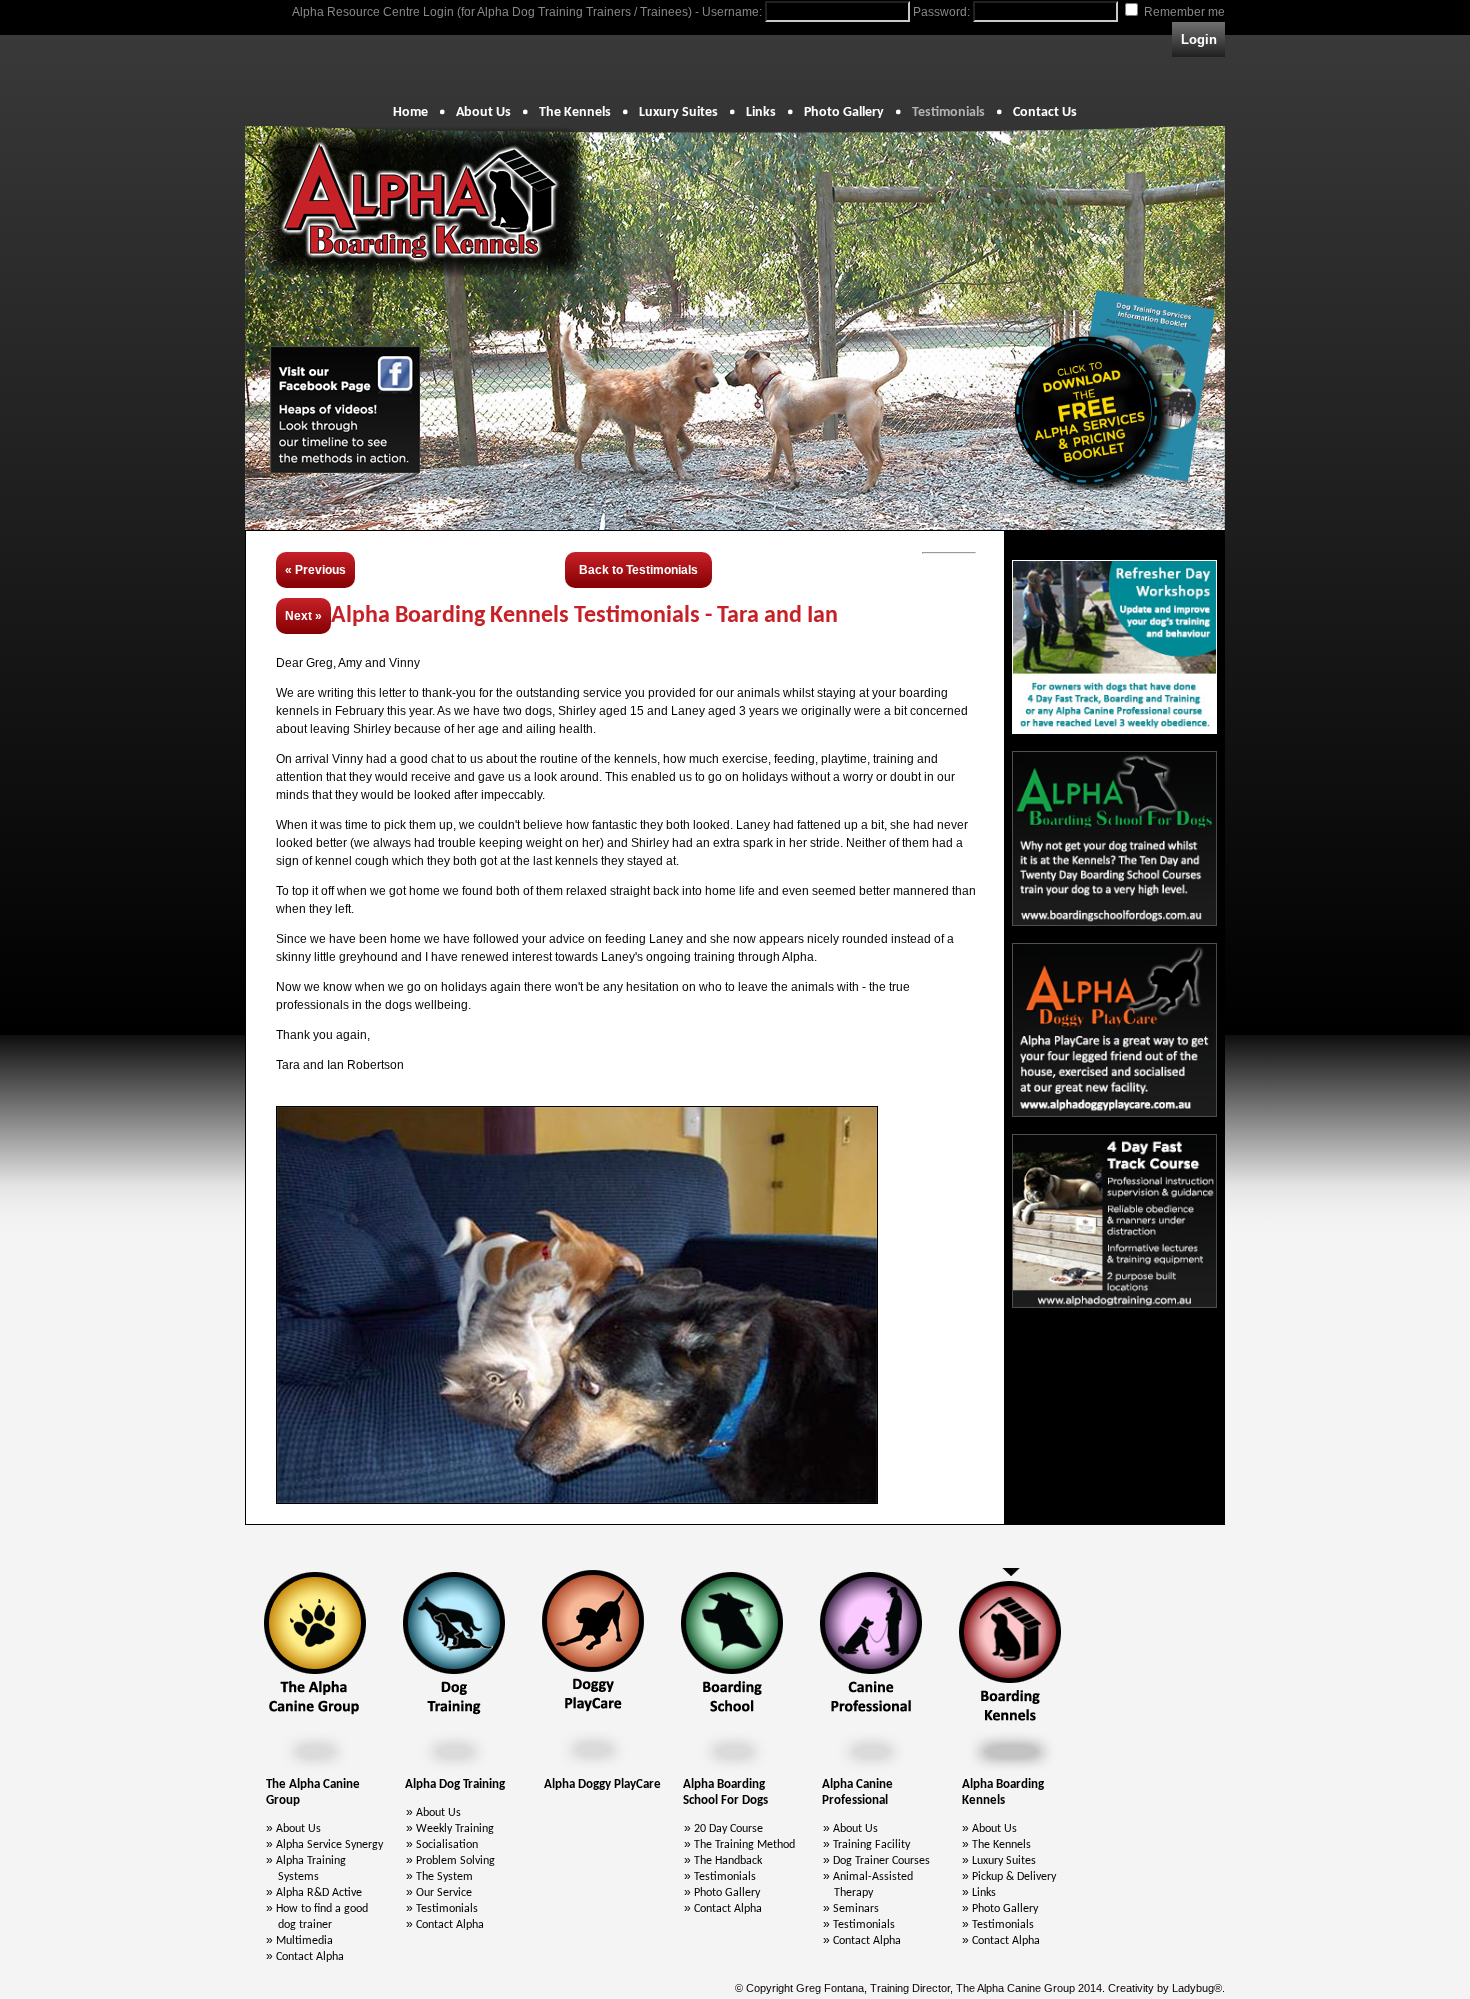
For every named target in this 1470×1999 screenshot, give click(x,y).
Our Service (444, 1893)
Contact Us (1045, 112)
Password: (941, 12)
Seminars (856, 1909)
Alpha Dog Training (455, 1784)
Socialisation (447, 1845)
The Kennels (575, 112)
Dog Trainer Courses (881, 1861)
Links (761, 112)
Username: (732, 12)
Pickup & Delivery (1014, 1877)
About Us (483, 112)
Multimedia (304, 1941)
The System (444, 1877)
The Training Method (744, 1845)
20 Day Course (728, 1829)
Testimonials (948, 112)
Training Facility (871, 1845)
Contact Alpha (310, 1957)
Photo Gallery (844, 112)
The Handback (728, 1861)
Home (410, 112)
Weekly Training (455, 1829)
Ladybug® (1197, 1988)
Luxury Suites (678, 112)
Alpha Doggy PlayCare (602, 1784)
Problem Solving (455, 1861)
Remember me (1184, 12)
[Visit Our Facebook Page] (345, 409)
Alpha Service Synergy (329, 1845)
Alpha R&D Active (319, 1893)
